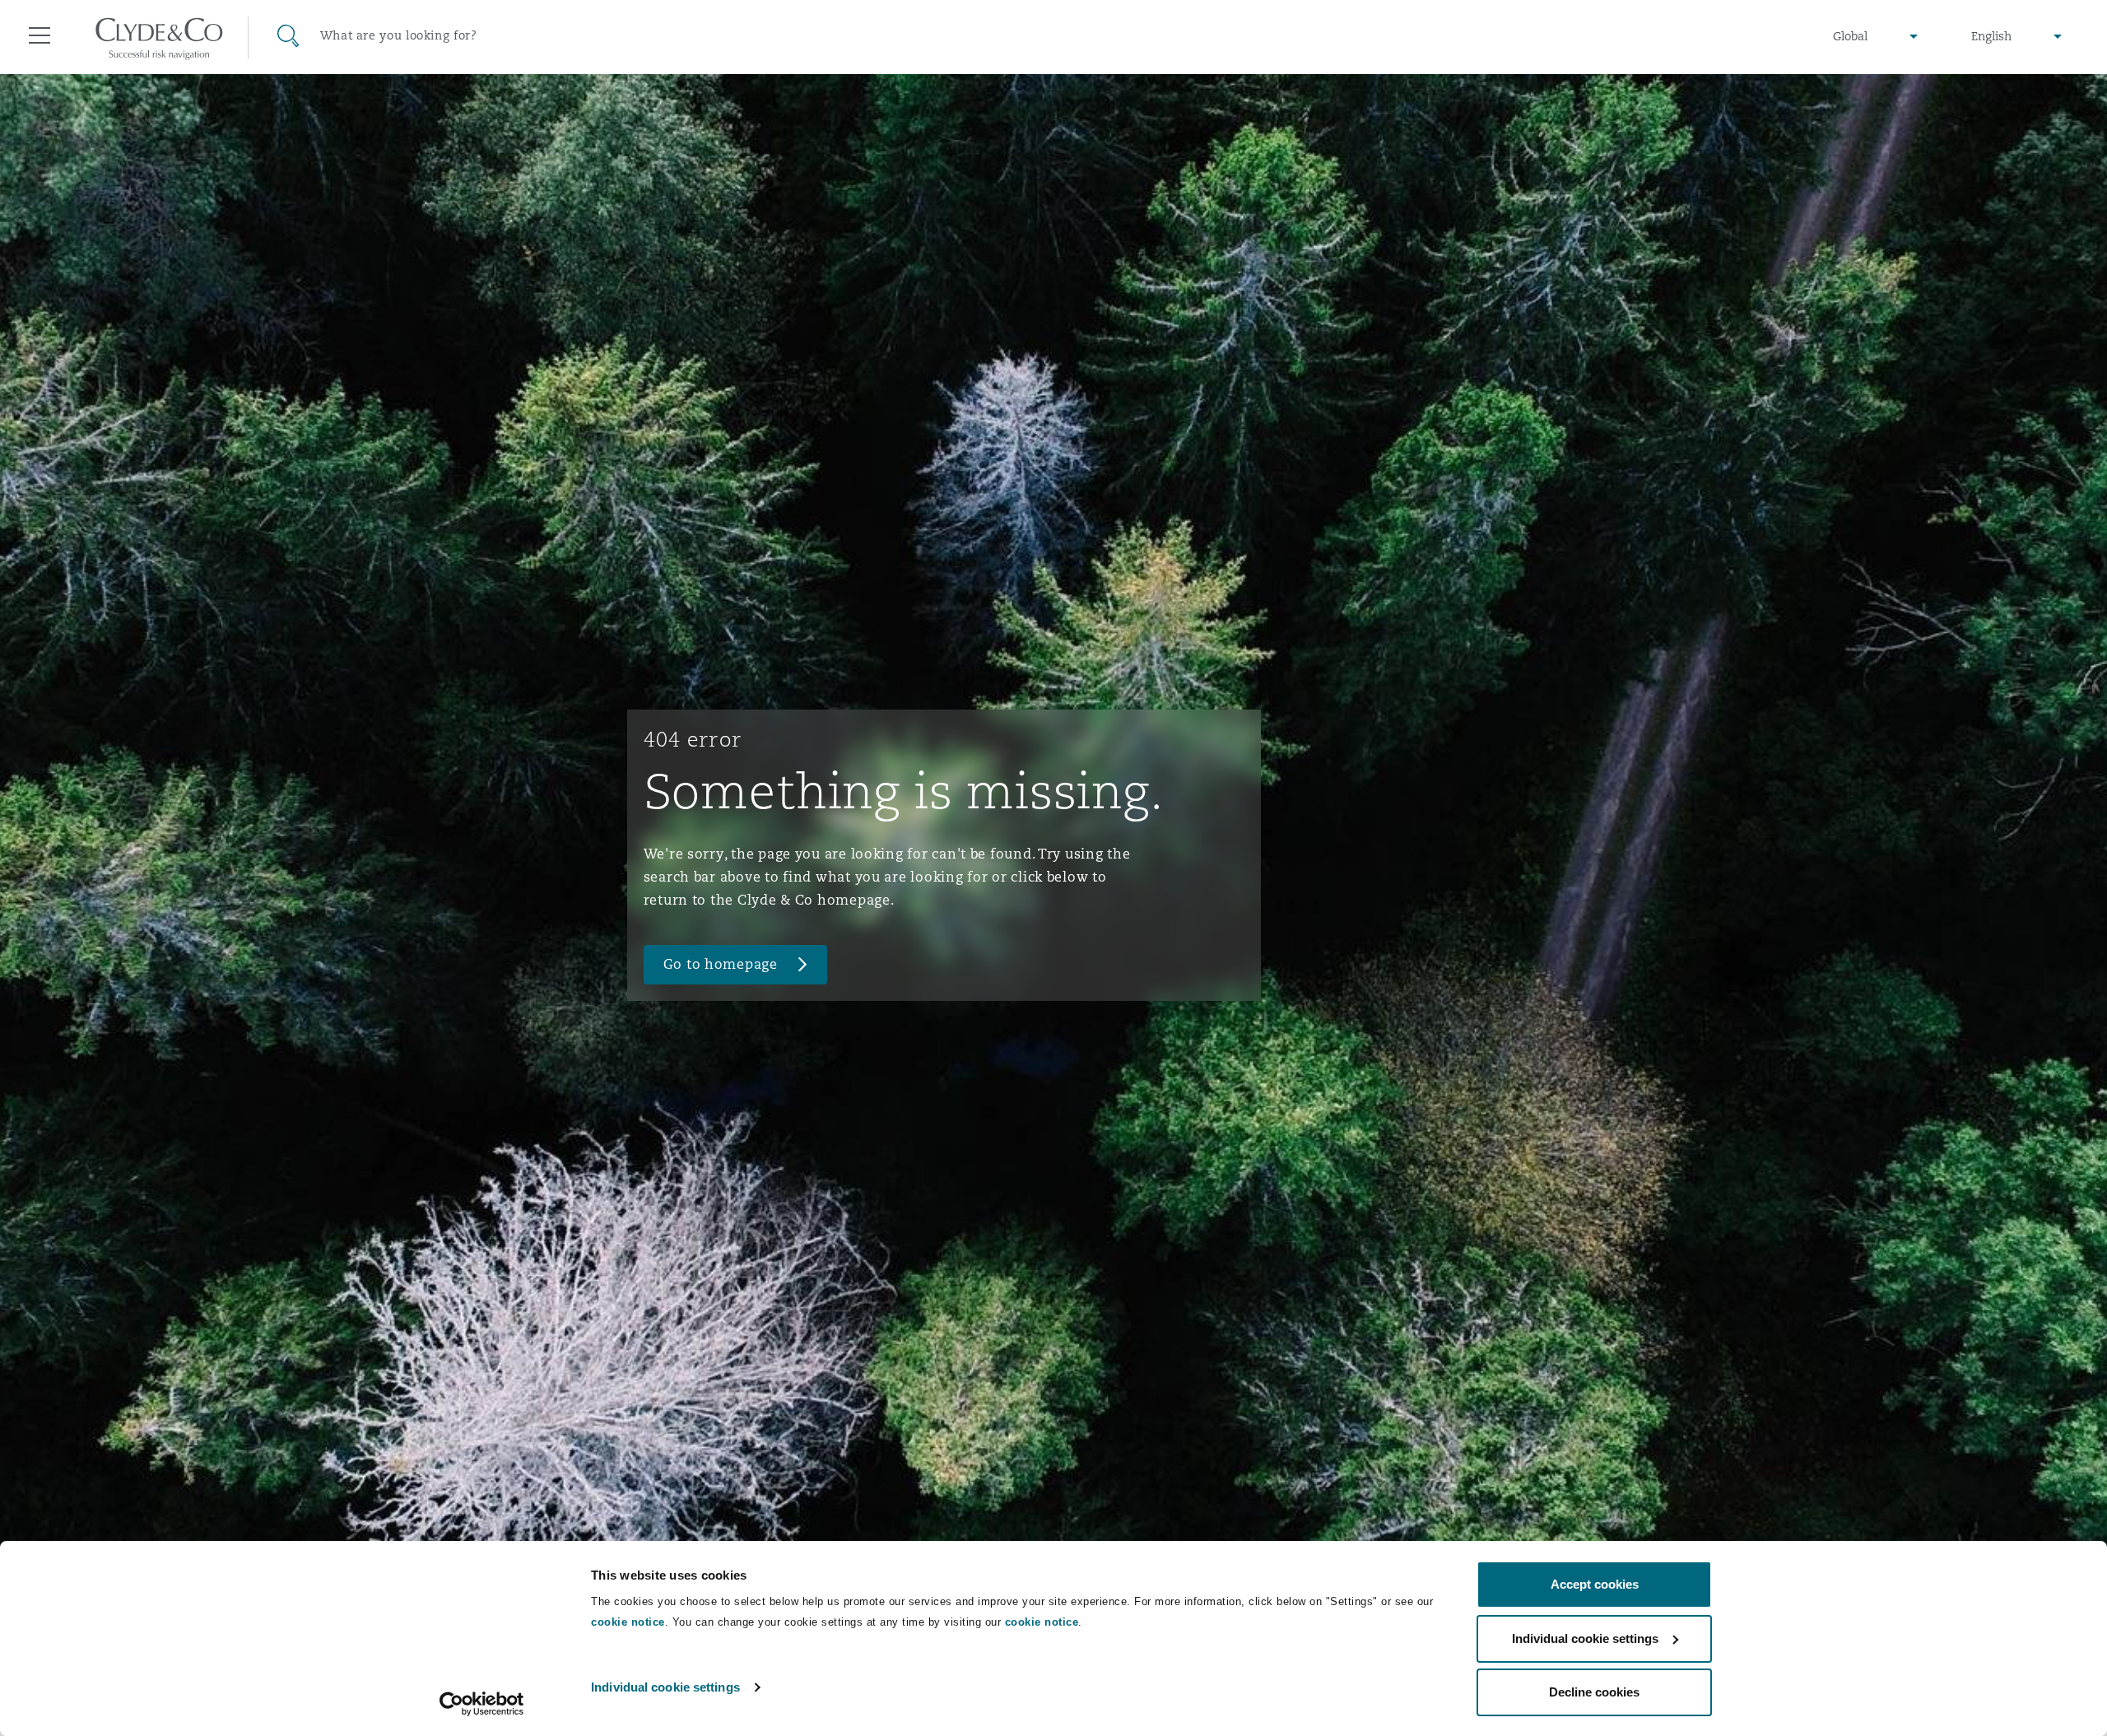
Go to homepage (721, 964)
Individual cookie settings (665, 1687)
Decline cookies (1594, 1692)
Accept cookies (1595, 1584)
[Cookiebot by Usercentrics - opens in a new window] (482, 1704)
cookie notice (628, 1622)
